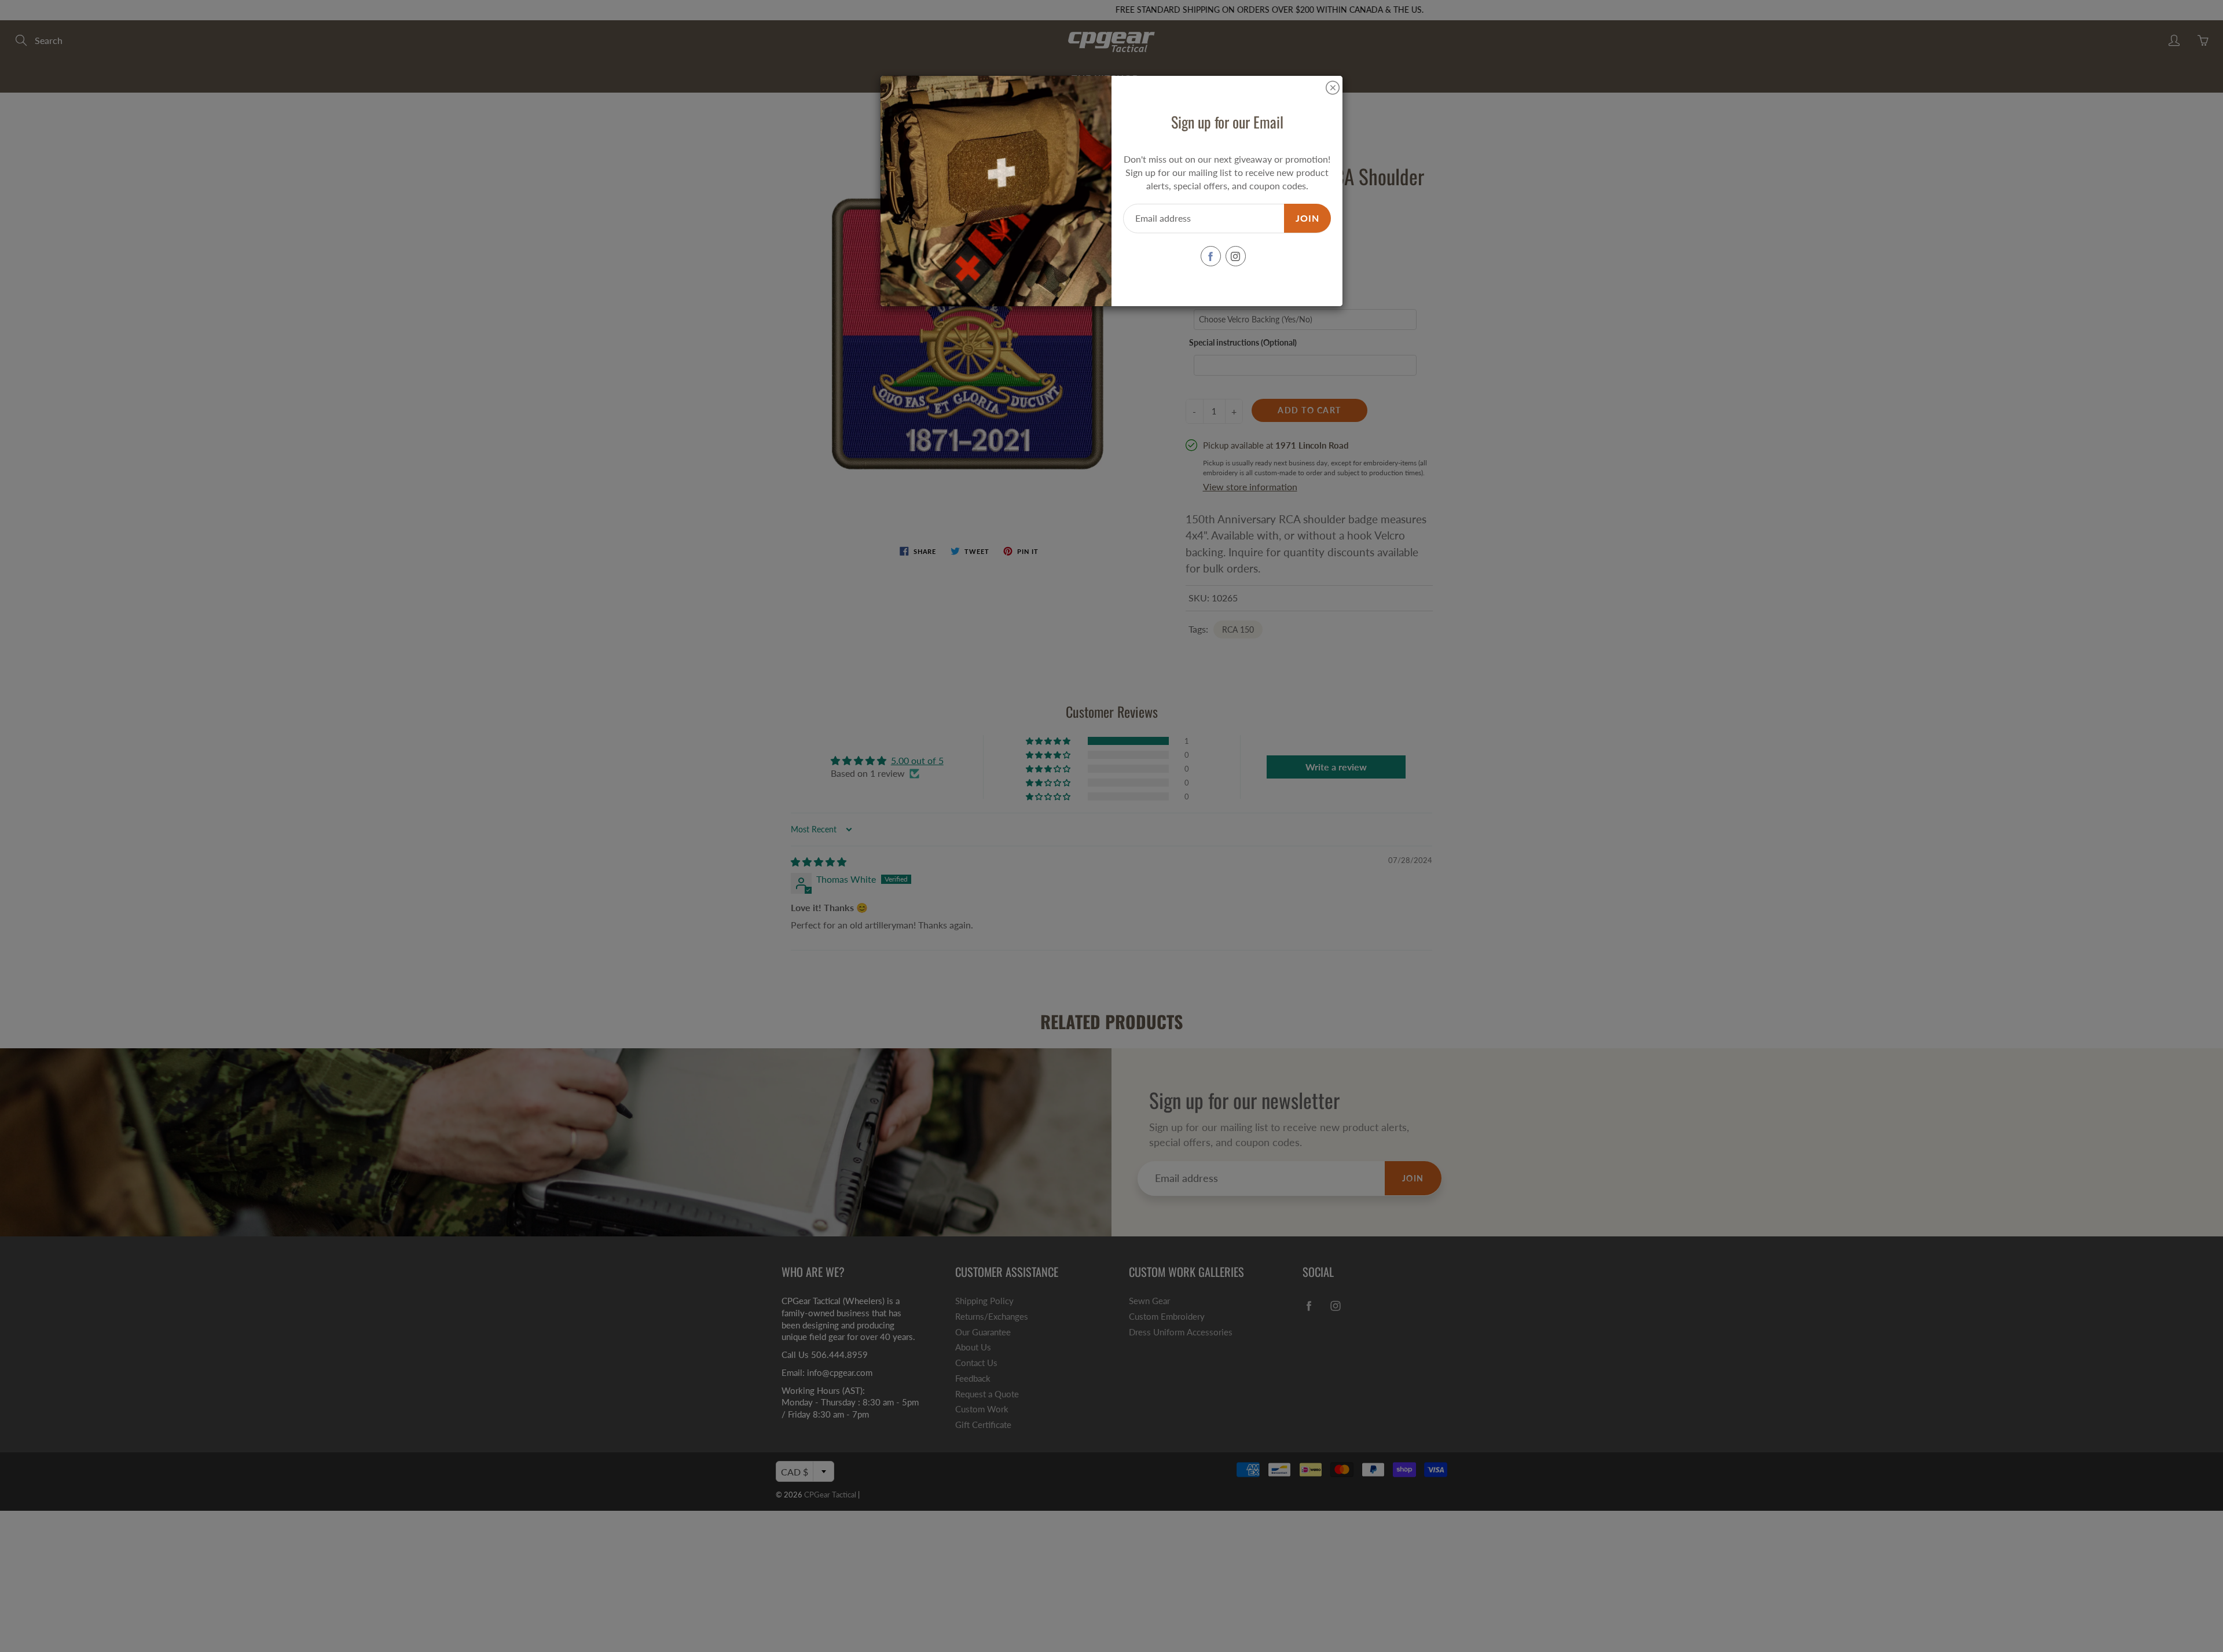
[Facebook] (1211, 256)
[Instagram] (1236, 256)
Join (1307, 218)
